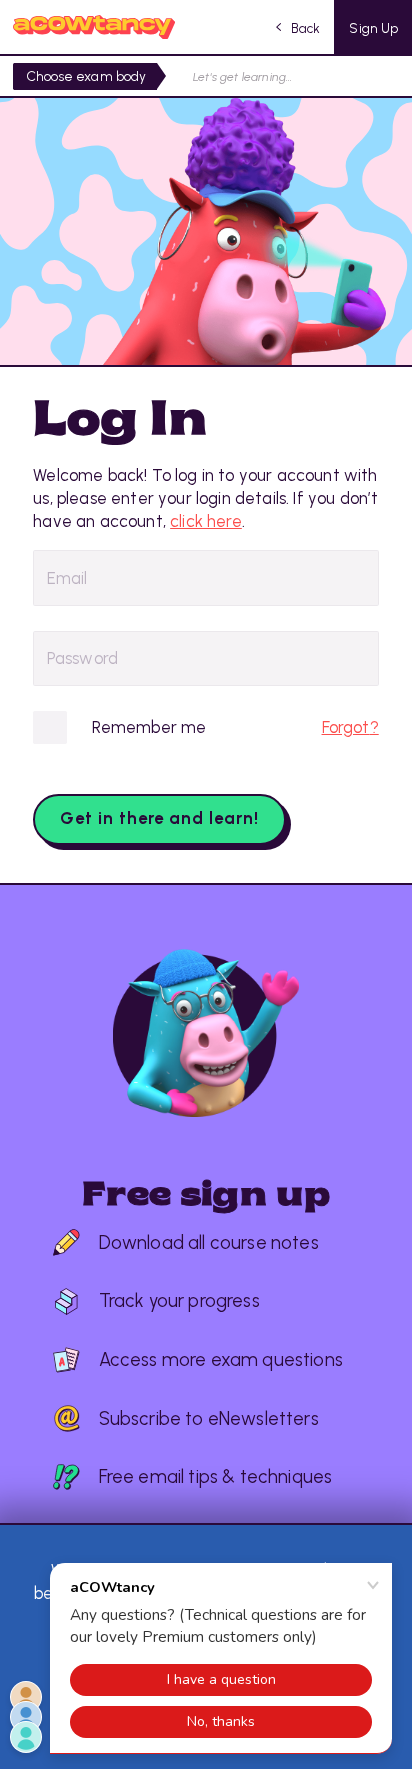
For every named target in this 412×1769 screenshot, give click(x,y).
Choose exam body (87, 76)
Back (306, 28)
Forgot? (350, 727)
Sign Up (373, 28)
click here (206, 521)
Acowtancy (94, 27)
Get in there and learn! (159, 818)
